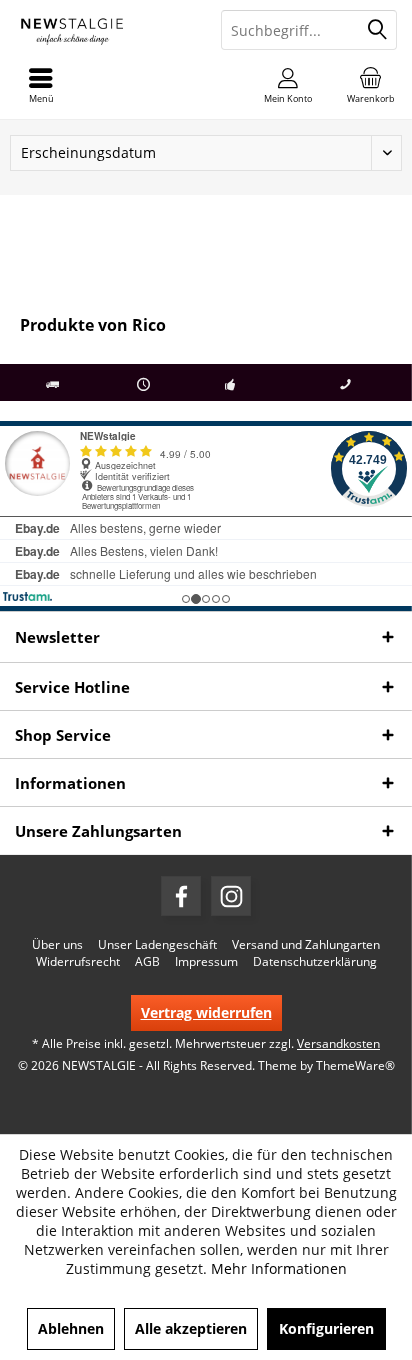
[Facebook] (181, 896)
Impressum (206, 962)
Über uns (57, 945)
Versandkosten (338, 1043)
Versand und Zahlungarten (306, 945)
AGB (147, 962)
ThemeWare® (355, 1065)
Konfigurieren (326, 1328)
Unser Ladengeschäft (157, 945)
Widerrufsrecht (78, 962)
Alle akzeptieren (191, 1328)
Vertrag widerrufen (206, 1012)
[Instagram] (231, 896)
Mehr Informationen (279, 1268)
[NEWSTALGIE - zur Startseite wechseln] (103, 30)
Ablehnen (71, 1328)
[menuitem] (371, 85)
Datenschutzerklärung (315, 962)
